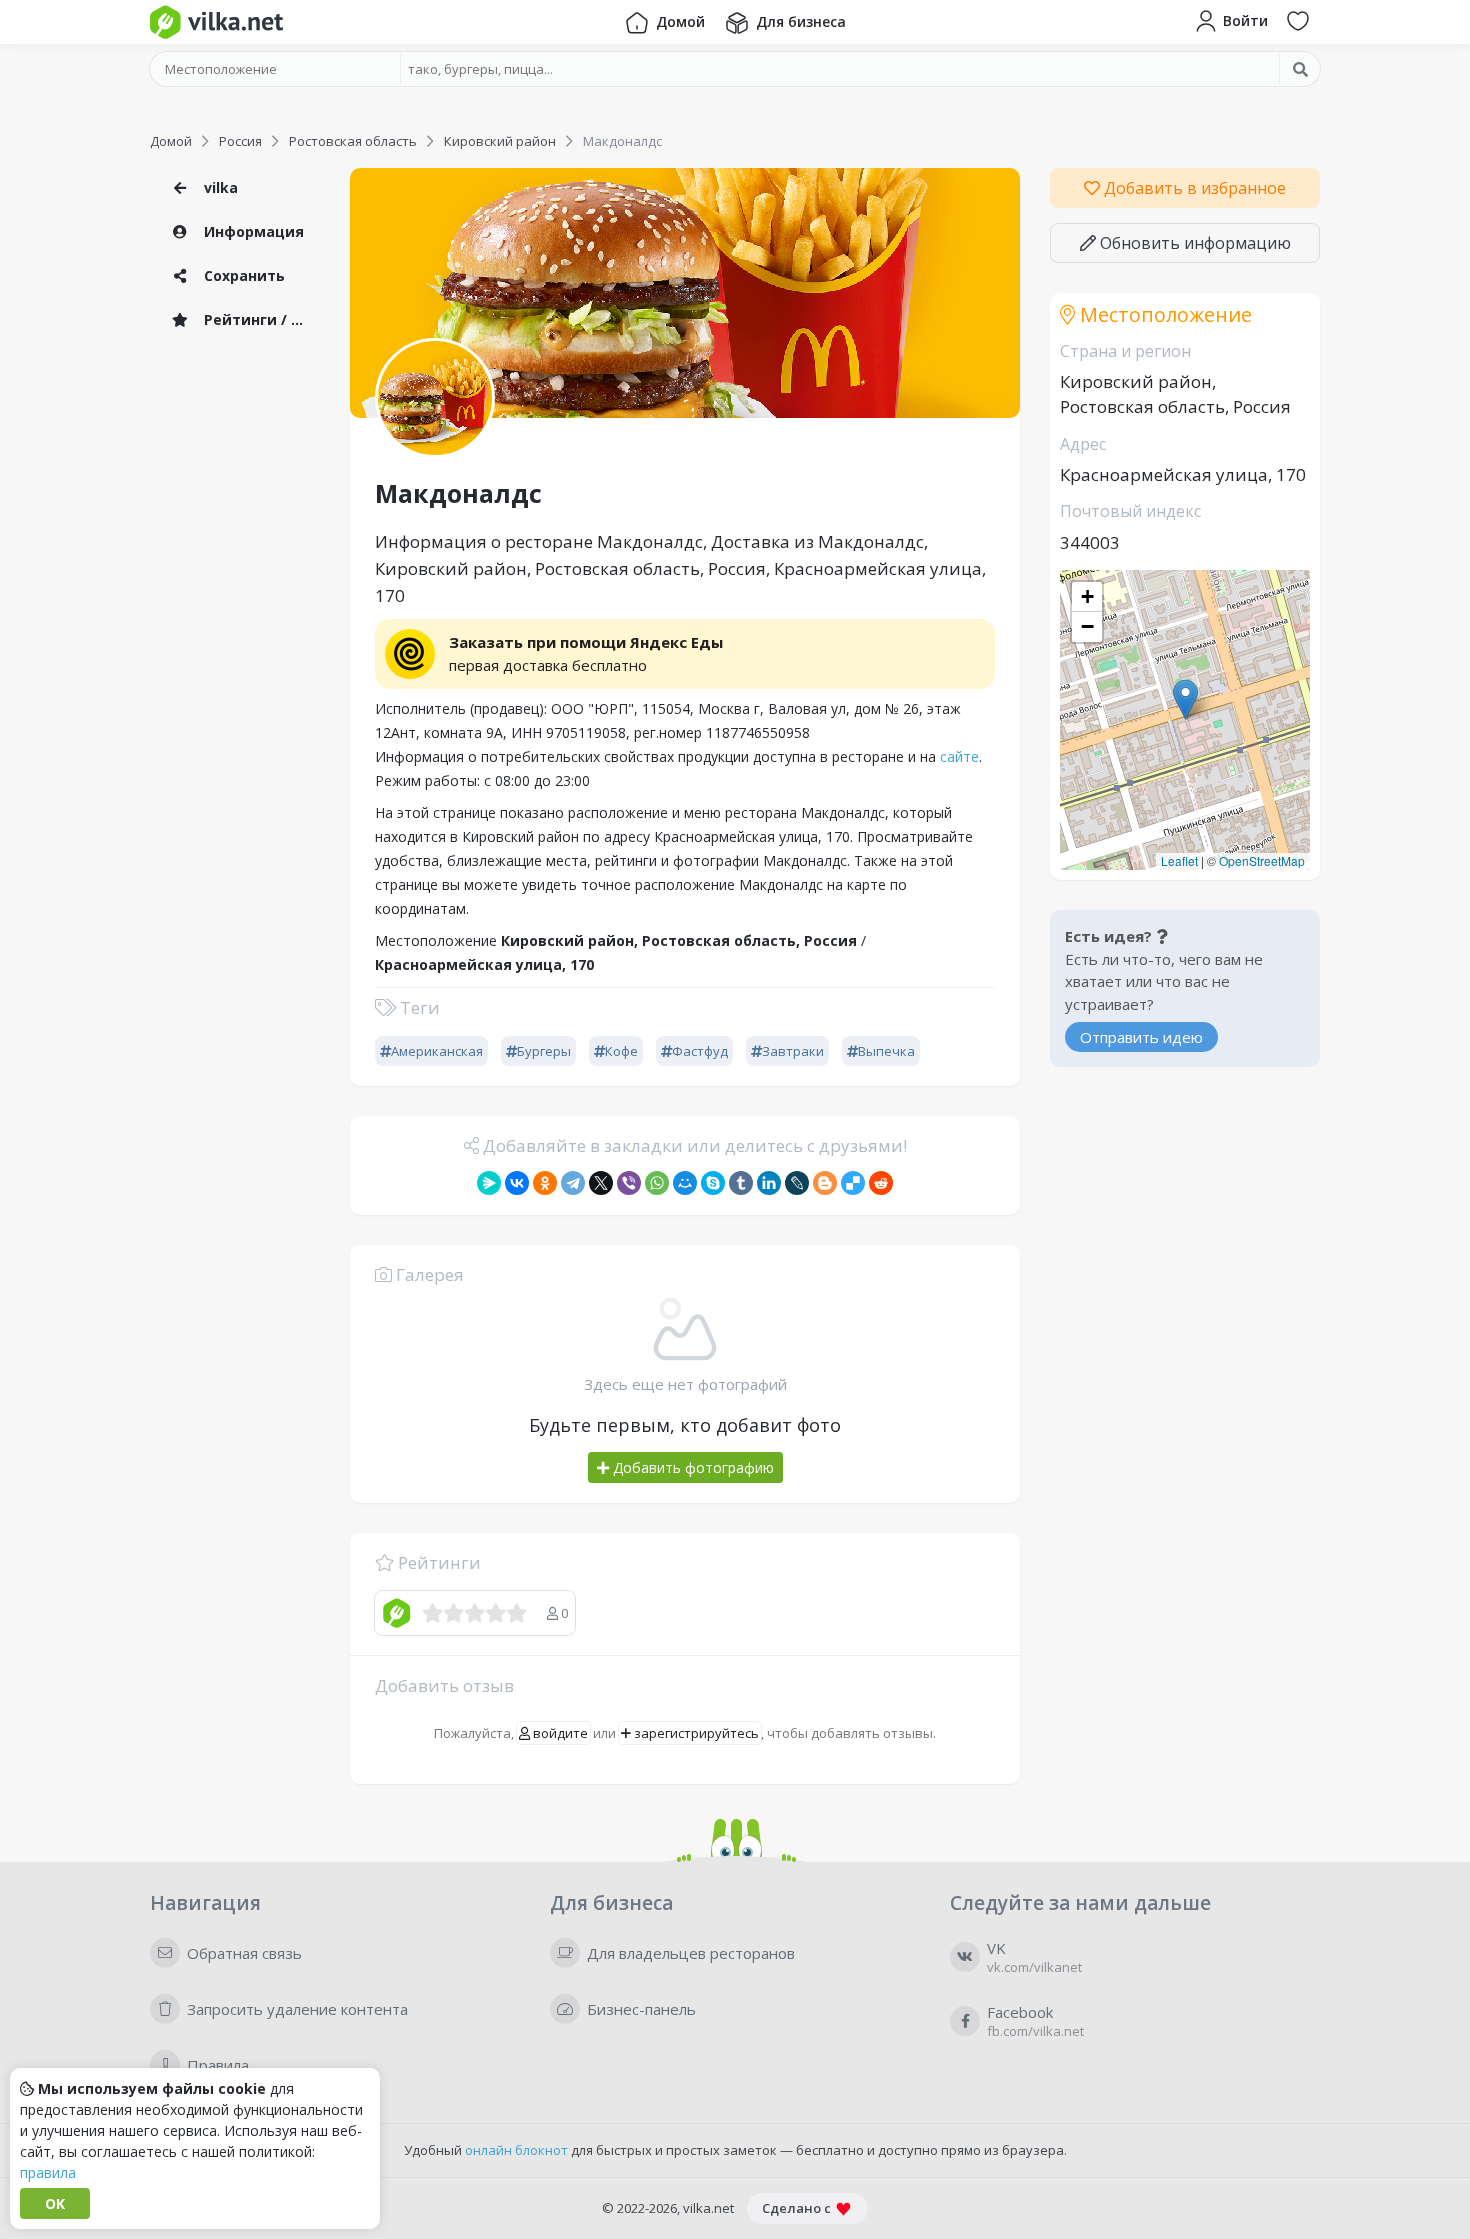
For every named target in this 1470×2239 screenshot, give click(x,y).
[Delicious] (853, 1183)
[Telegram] (573, 1183)
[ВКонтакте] (517, 1183)
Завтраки (793, 1051)
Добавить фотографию (691, 1467)
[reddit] (881, 1183)
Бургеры (544, 1051)
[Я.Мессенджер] (489, 1183)
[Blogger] (825, 1183)
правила (48, 2172)
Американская (437, 1051)
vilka (219, 187)
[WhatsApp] (657, 1183)
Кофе (621, 1051)
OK (55, 2203)
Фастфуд (700, 1051)
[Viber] (629, 1183)
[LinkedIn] (769, 1183)
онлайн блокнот (516, 2150)
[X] (601, 1183)
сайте (959, 756)
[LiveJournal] (797, 1183)
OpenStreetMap (1262, 860)
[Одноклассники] (545, 1183)
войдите (559, 1733)
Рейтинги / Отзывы (260, 319)
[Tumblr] (741, 1183)
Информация (252, 231)
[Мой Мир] (685, 1183)
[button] (1185, 699)
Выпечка (886, 1051)
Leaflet (1179, 860)
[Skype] (713, 1183)
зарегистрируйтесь (695, 1733)
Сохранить (242, 275)
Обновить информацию (1193, 243)
